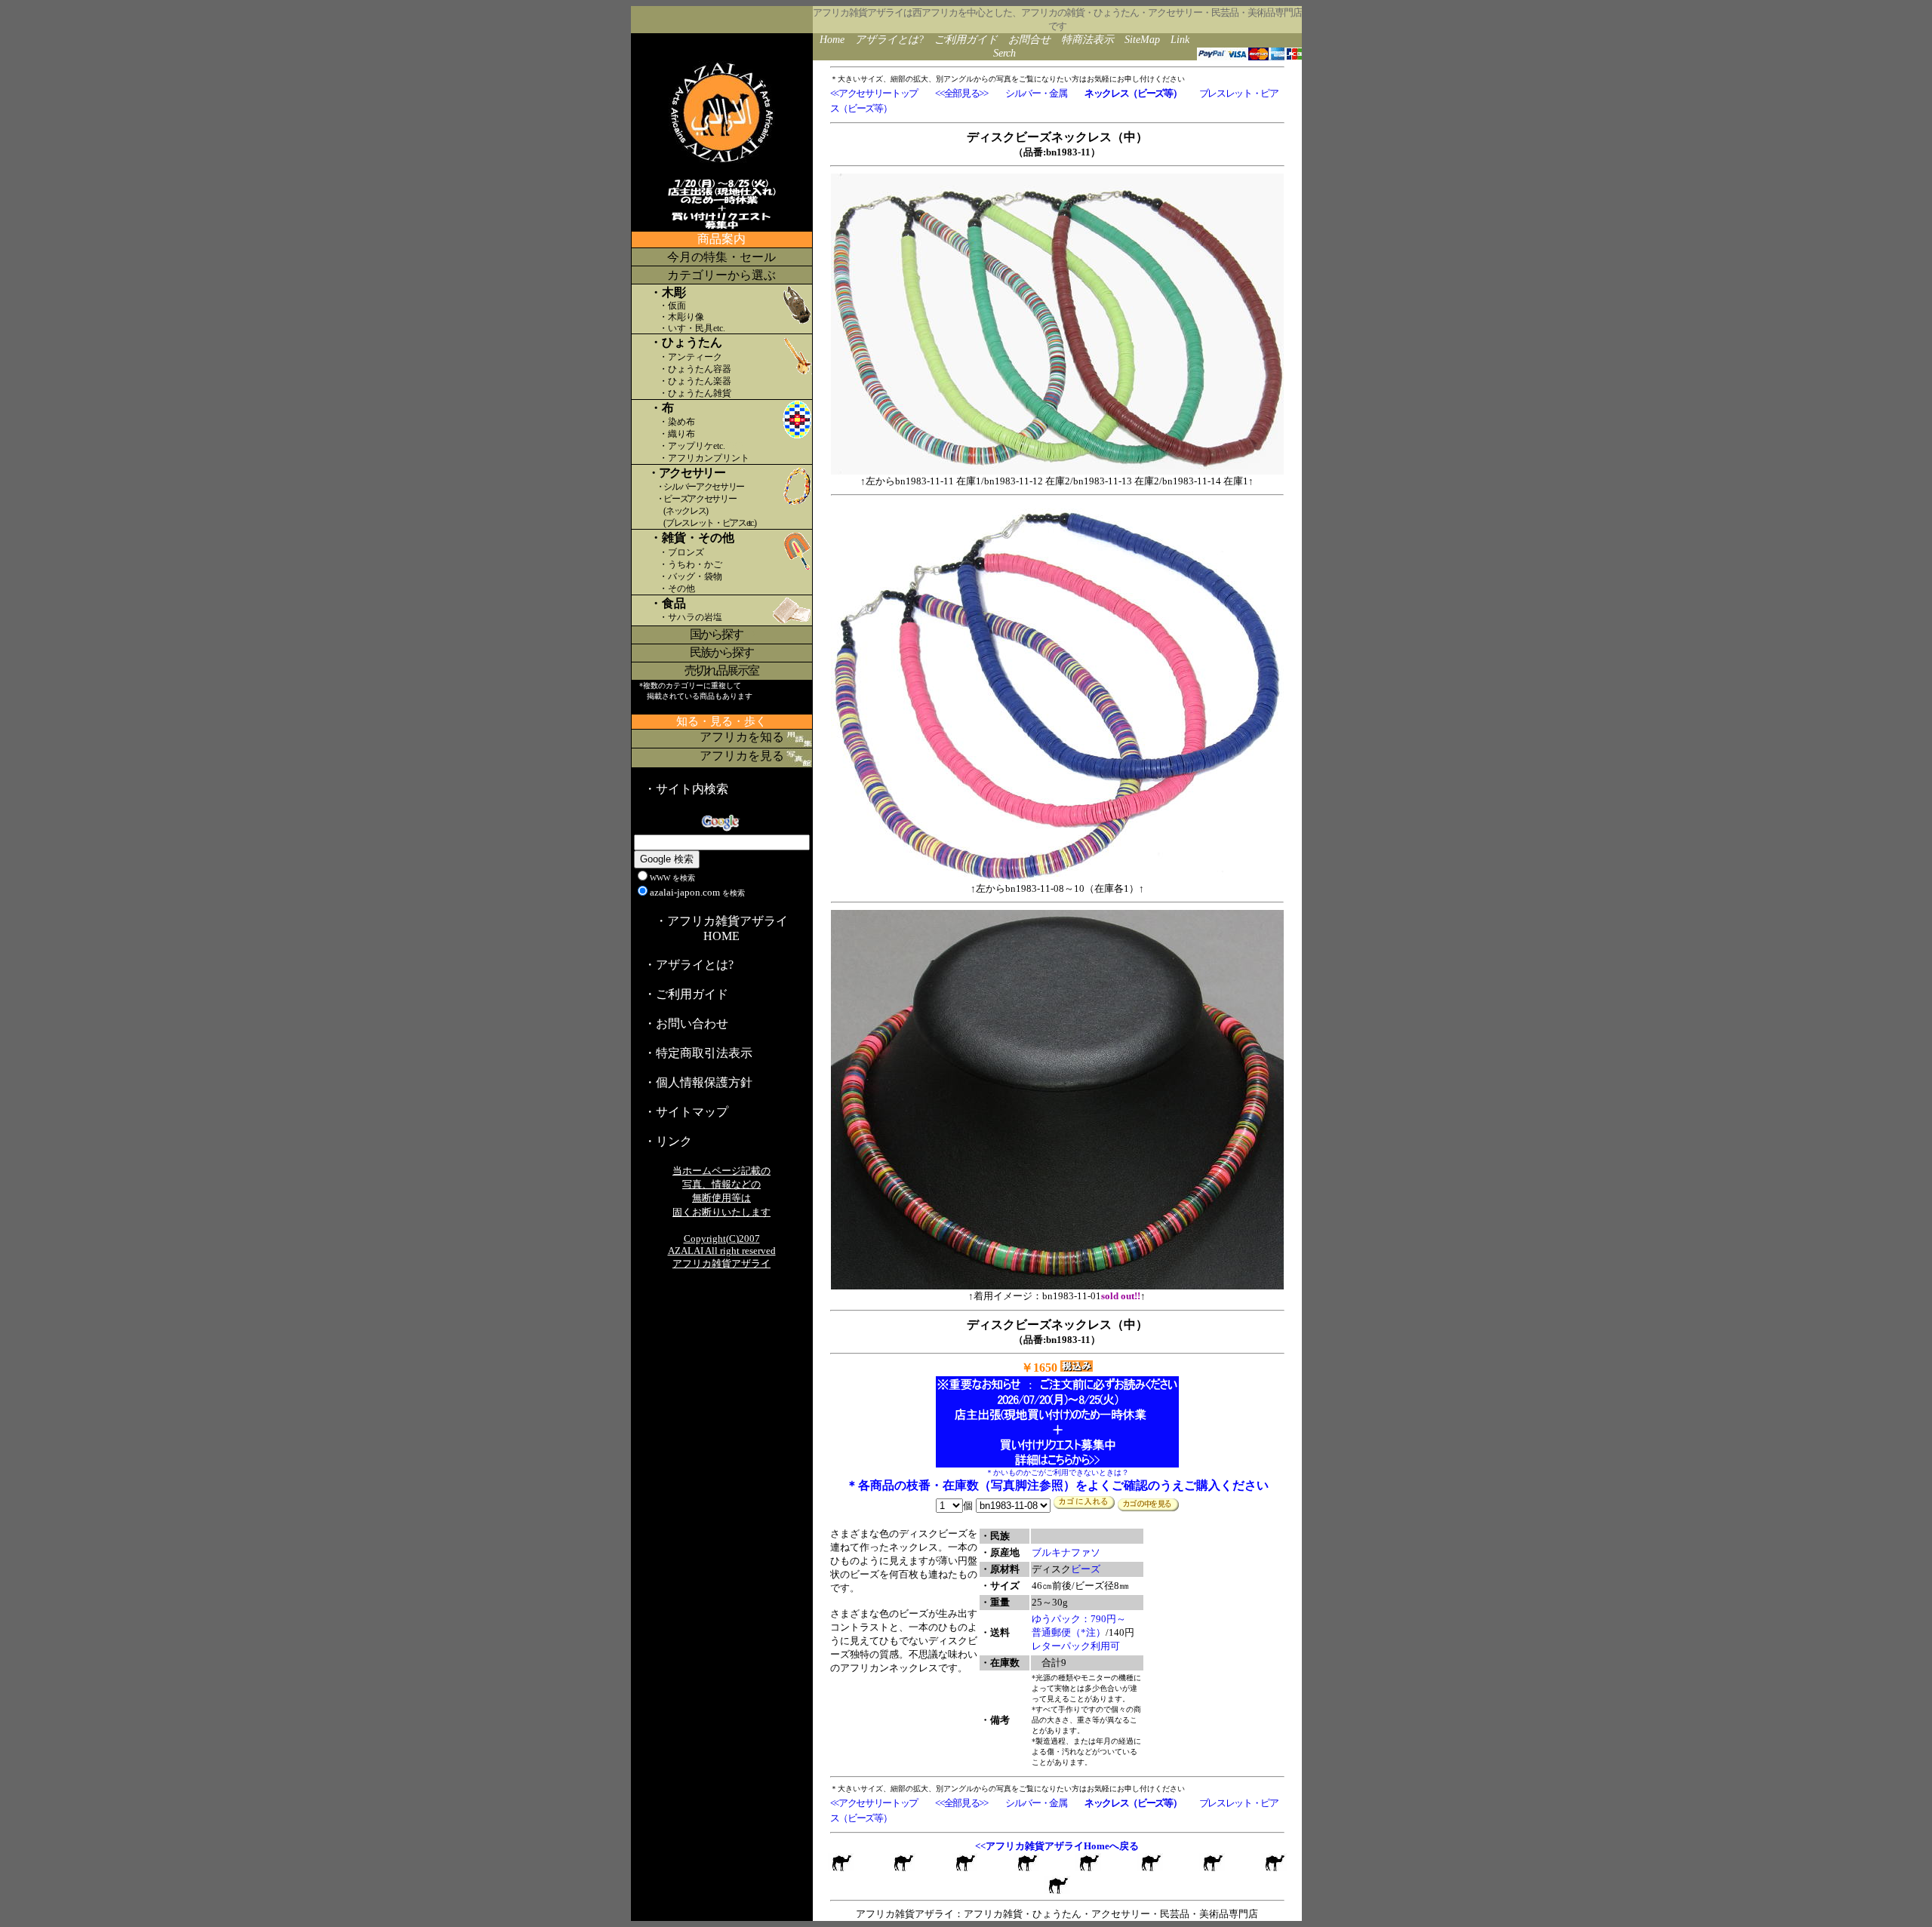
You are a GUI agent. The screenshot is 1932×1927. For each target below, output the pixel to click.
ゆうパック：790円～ (1079, 1619)
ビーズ (1086, 1569)
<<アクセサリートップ (874, 93)
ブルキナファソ (1066, 1552)
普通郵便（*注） (1069, 1632)
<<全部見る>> (961, 93)
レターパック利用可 (1076, 1646)
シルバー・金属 (1036, 93)
